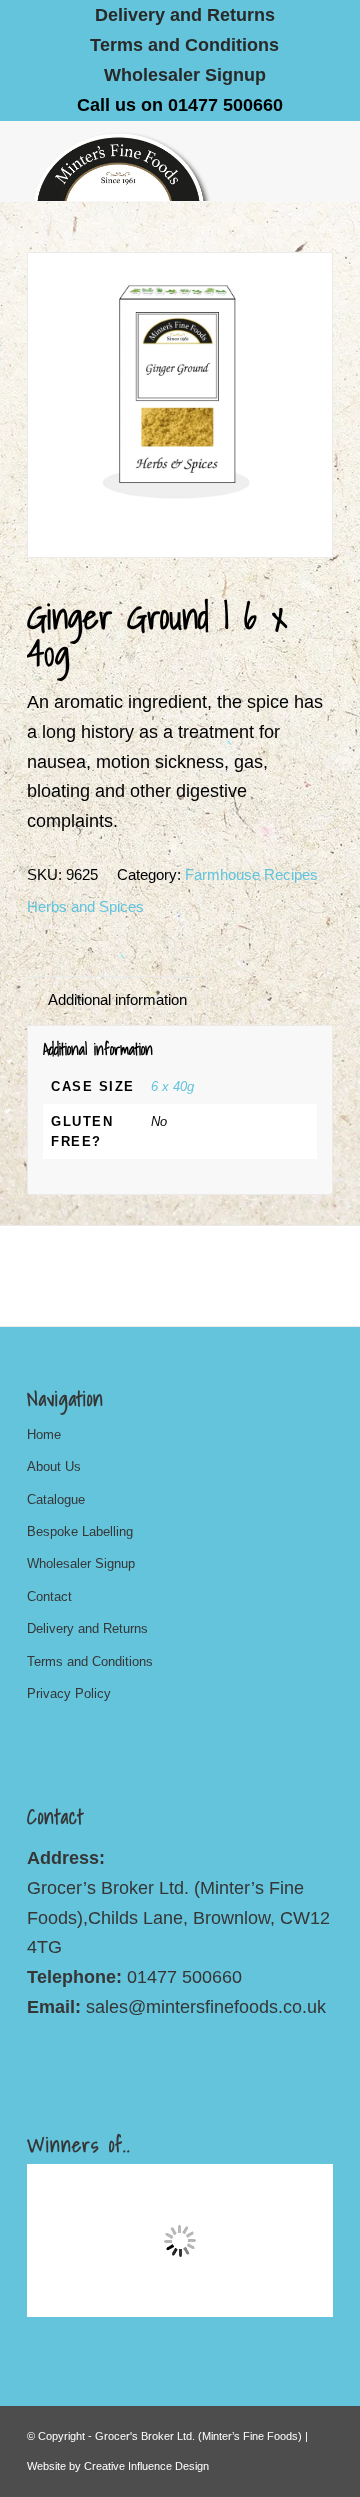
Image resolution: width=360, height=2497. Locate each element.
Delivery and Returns (87, 1628)
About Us (54, 1466)
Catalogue (56, 1499)
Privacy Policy (69, 1693)
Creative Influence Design (146, 2466)
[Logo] (149, 161)
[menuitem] (185, 15)
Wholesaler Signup (185, 75)
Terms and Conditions (184, 45)
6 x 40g (172, 1086)
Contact (49, 1596)
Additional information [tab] (117, 1000)
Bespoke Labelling (80, 1531)
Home (44, 1434)
